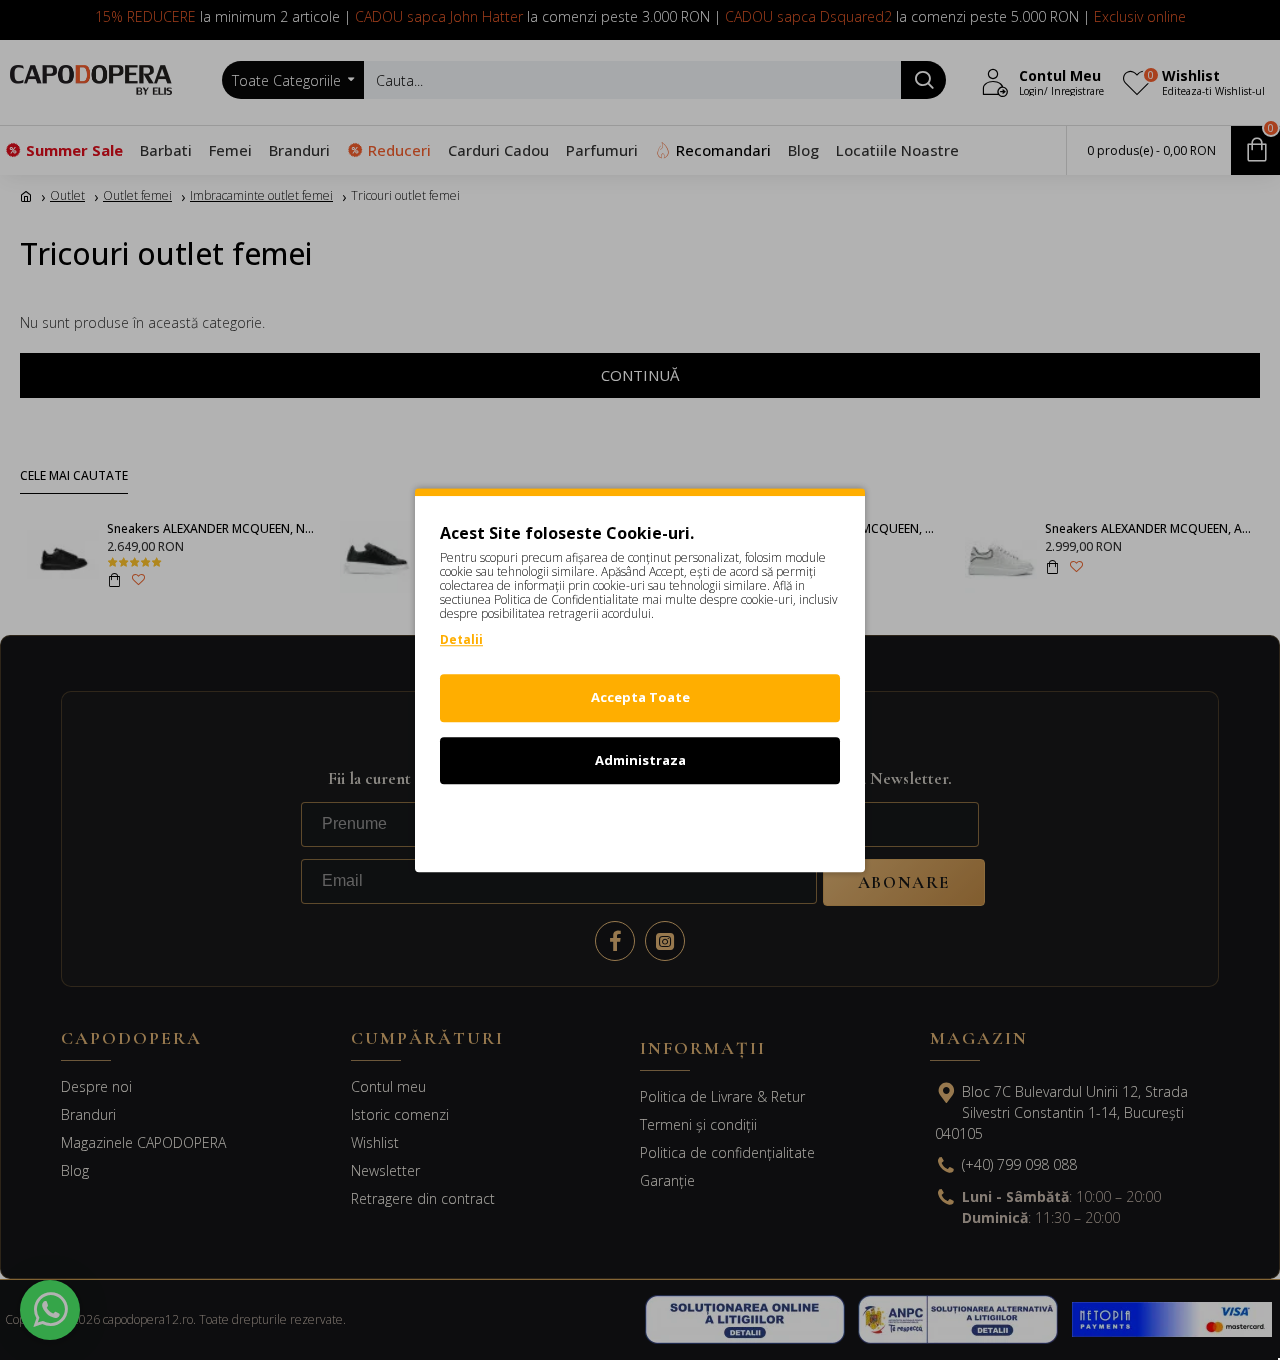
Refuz (640, 822)
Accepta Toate (640, 697)
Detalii (461, 639)
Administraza (640, 760)
